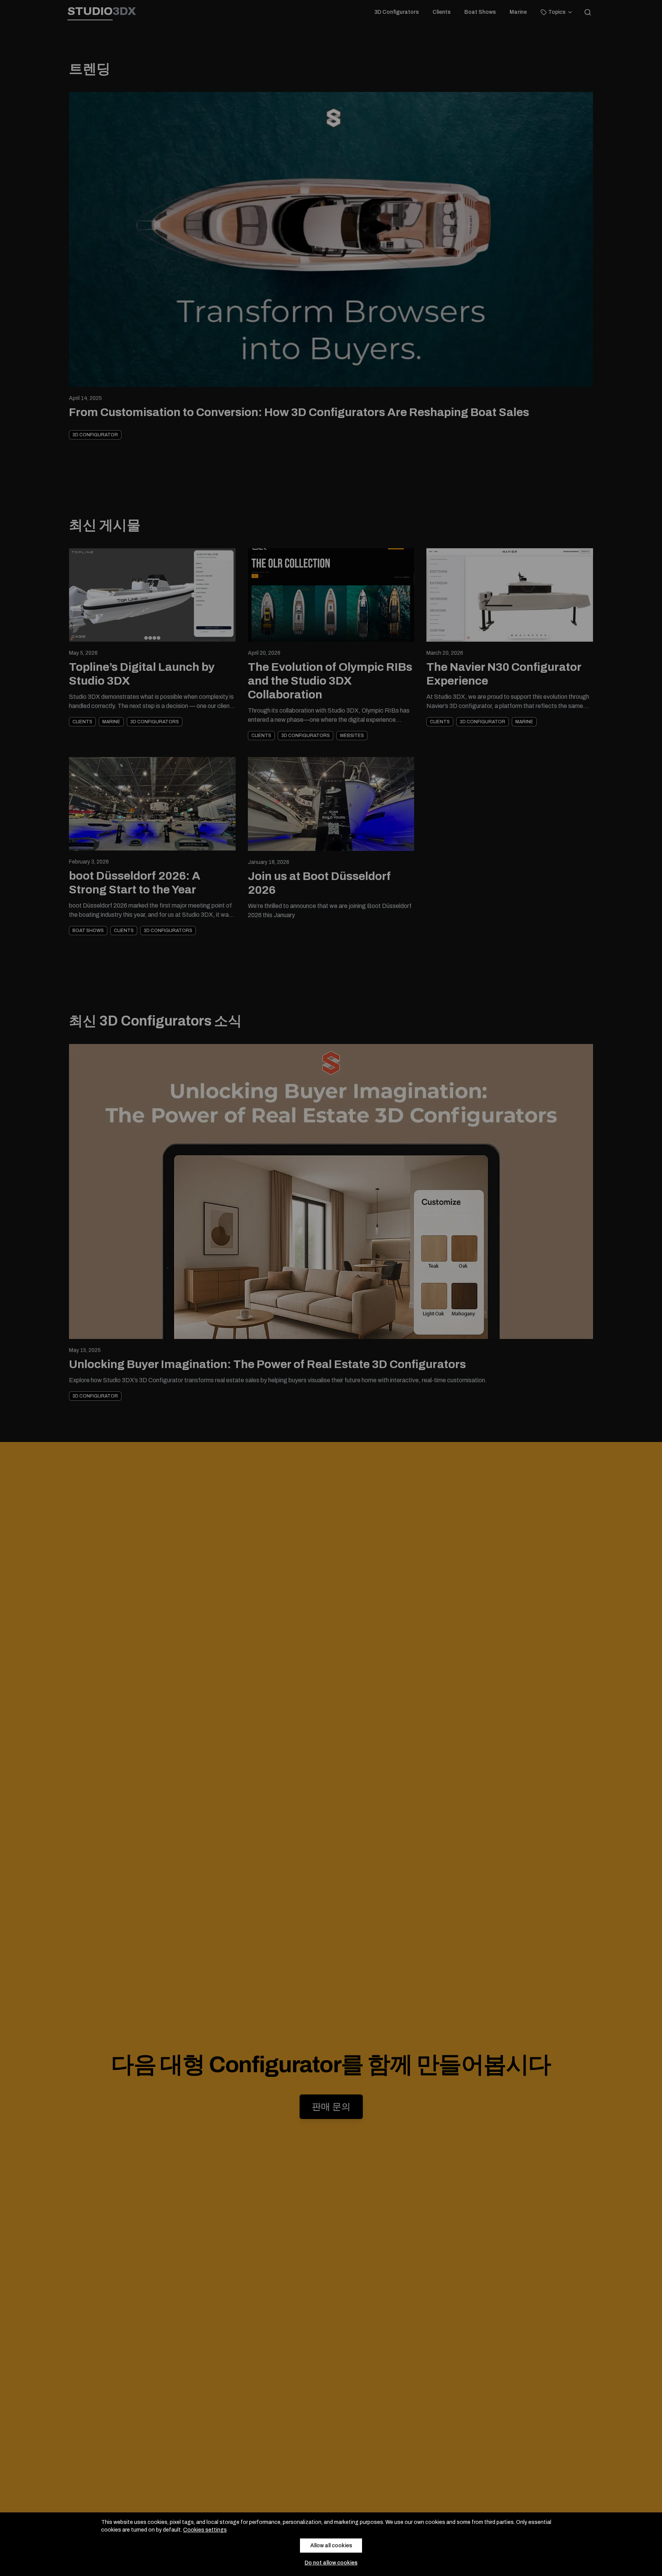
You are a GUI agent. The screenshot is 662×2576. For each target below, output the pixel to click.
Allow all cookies (331, 2546)
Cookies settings (205, 2530)
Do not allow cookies (331, 2563)
